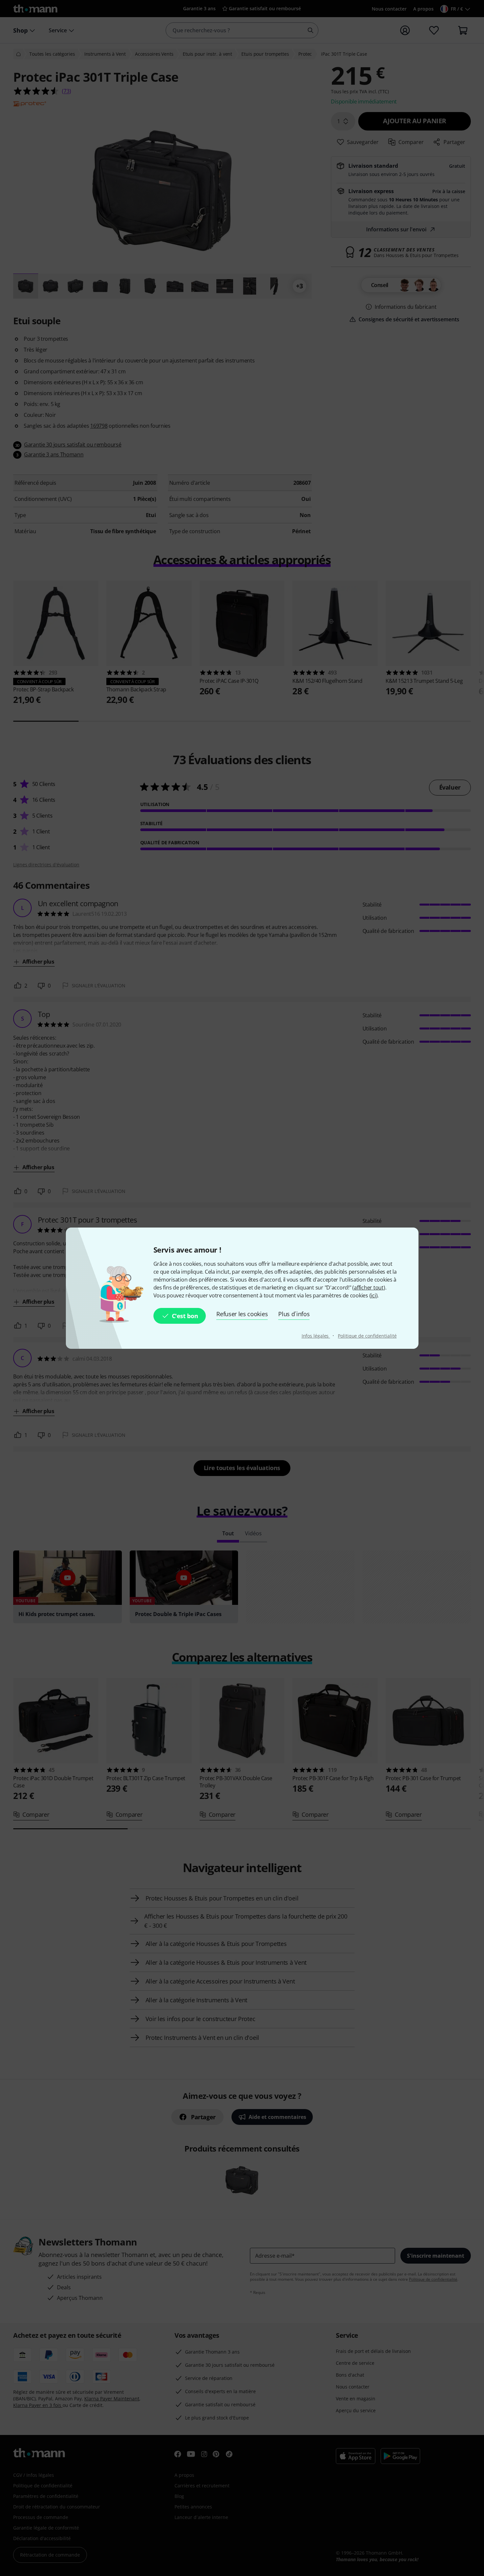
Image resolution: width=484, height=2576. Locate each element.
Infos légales (316, 1336)
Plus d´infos (294, 1314)
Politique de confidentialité (367, 1336)
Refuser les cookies (242, 1314)
